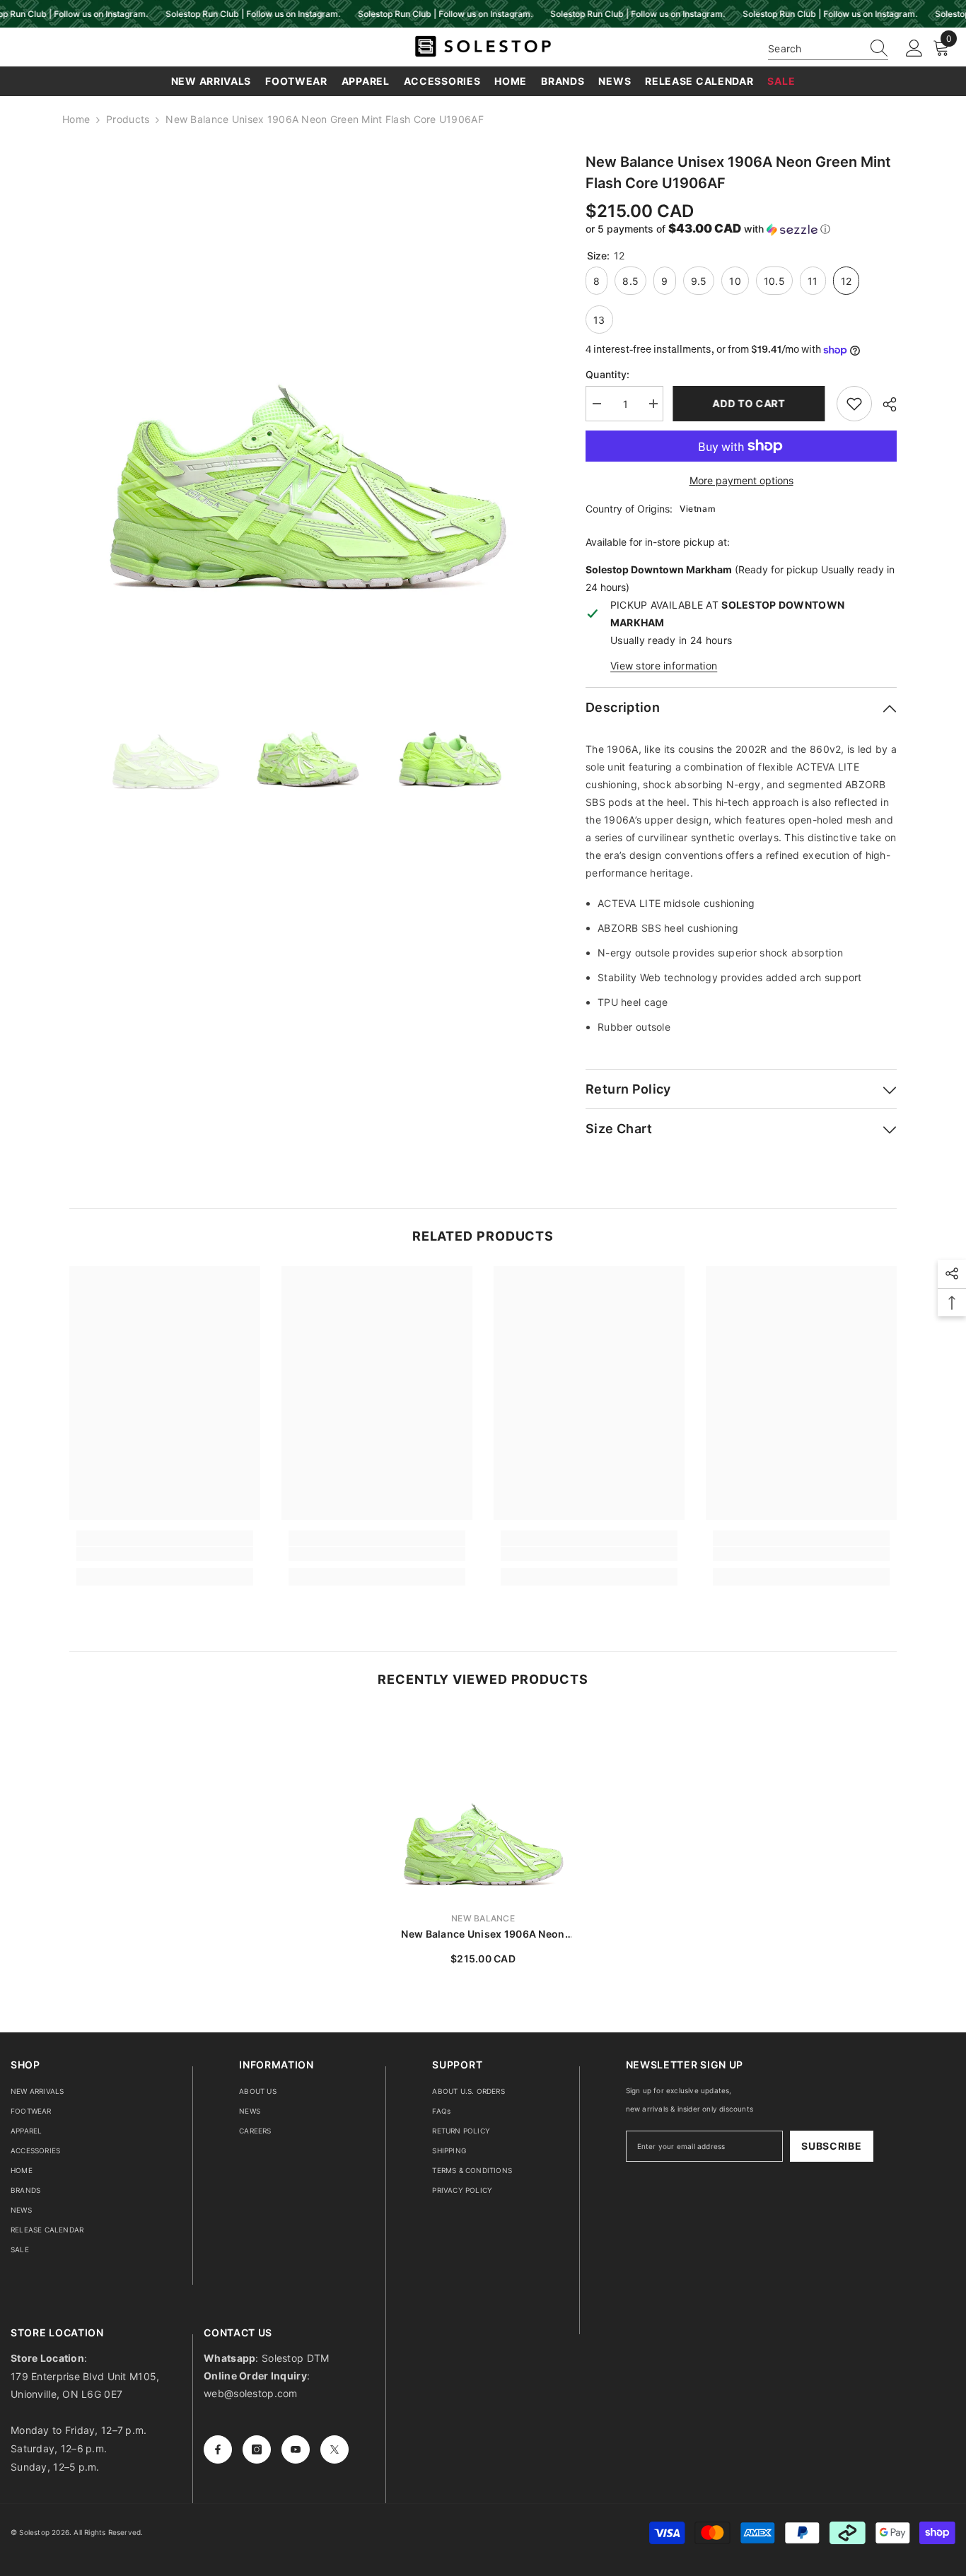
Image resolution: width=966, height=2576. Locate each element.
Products (128, 119)
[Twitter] (334, 2449)
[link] (165, 1554)
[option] (307, 388)
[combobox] (815, 48)
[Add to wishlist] (854, 404)
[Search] (828, 49)
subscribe (831, 2146)
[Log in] (914, 49)
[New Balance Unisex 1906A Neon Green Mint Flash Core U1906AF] (483, 1805)
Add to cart (750, 403)
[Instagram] (257, 2449)
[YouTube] (296, 2449)
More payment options (741, 480)
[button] (741, 229)
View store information (664, 666)
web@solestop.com (250, 2393)
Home (76, 119)
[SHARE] (884, 404)
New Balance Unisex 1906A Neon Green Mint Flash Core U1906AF (483, 1934)
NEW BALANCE (483, 1918)
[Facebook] (218, 2449)
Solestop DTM (294, 2358)
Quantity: (608, 374)
